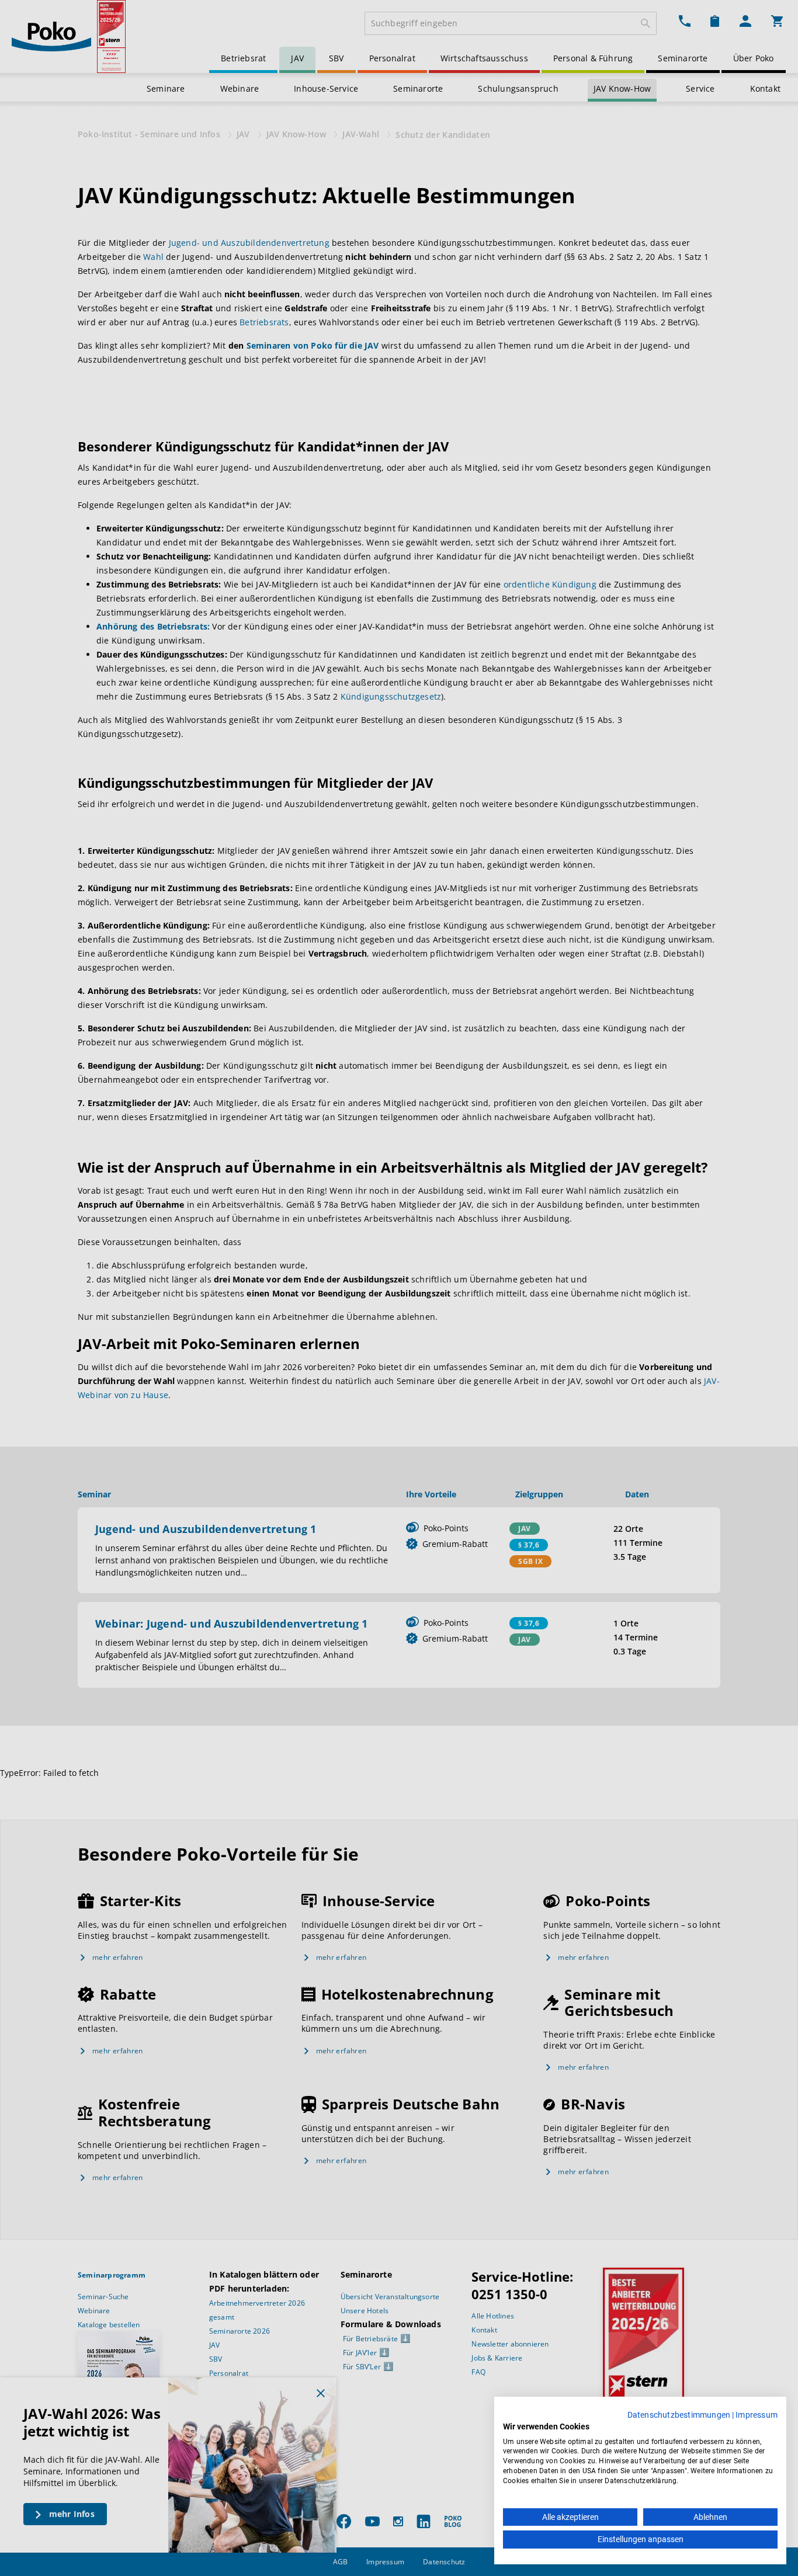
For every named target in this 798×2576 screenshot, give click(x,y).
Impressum (757, 2415)
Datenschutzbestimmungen (679, 2415)
